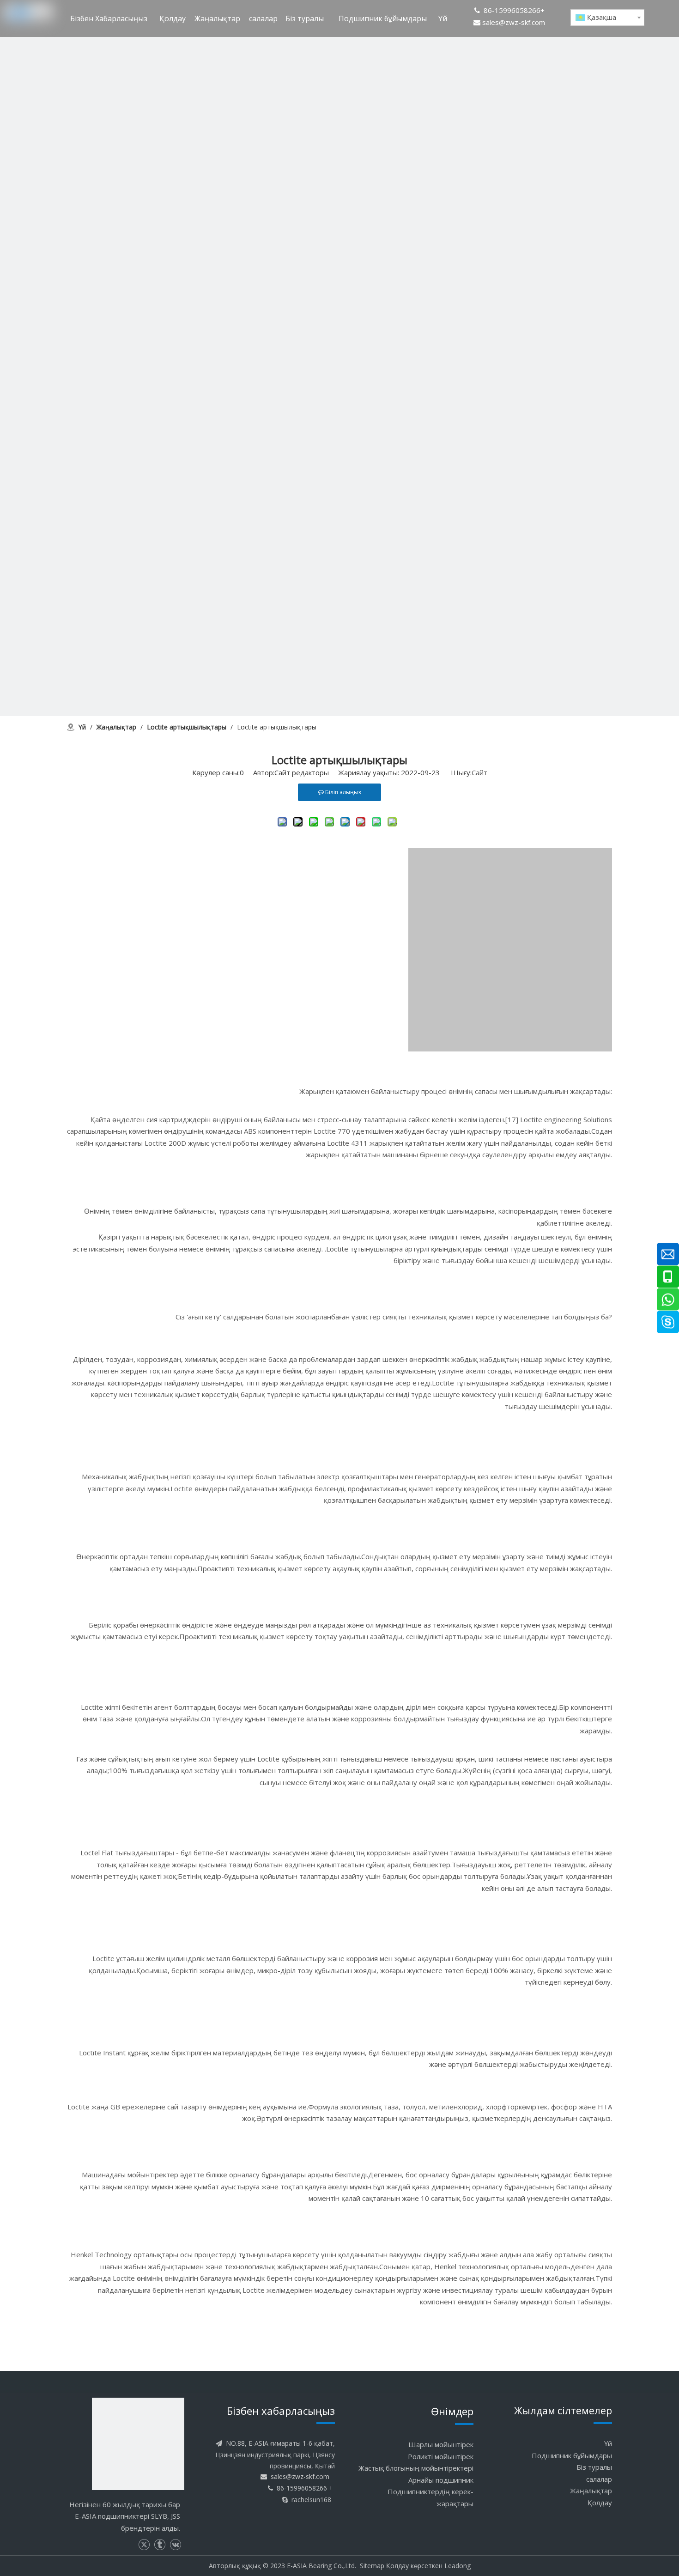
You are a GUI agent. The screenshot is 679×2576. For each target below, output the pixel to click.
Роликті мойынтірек (441, 2456)
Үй (608, 2443)
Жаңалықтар (591, 2491)
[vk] (175, 2545)
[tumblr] (160, 2545)
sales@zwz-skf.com (514, 22)
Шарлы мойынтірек (441, 2444)
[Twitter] (144, 2545)
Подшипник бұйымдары (572, 2455)
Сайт (479, 772)
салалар (599, 2479)
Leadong (458, 2566)
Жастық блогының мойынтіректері (416, 2468)
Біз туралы (594, 2467)
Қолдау (600, 2503)
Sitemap (372, 2566)
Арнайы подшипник (441, 2480)
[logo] (138, 2444)
